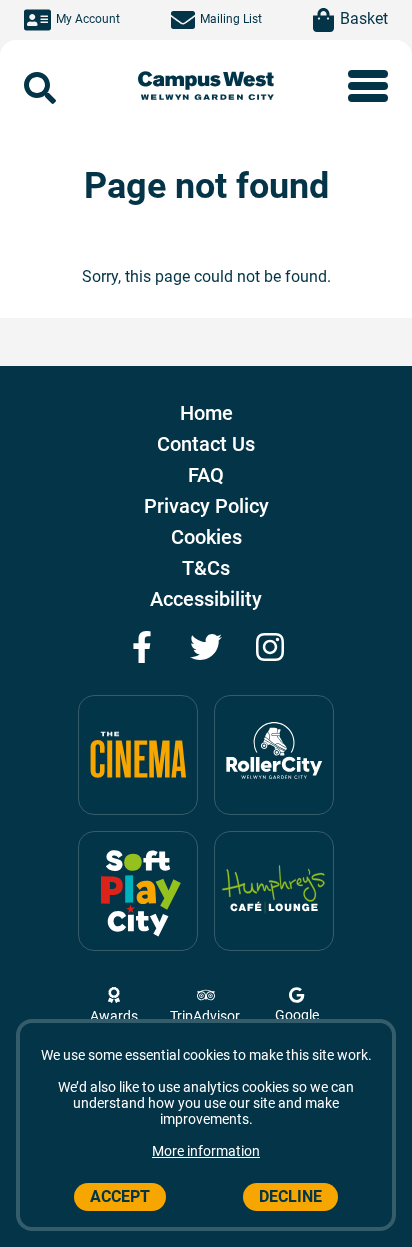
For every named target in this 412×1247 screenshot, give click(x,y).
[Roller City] (274, 755)
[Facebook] (142, 647)
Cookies (206, 537)
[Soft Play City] (138, 891)
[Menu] (368, 86)
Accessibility (206, 599)
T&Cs (206, 568)
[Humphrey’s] (274, 891)
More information (206, 1151)
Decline (290, 1196)
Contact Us (206, 444)
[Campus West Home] (206, 88)
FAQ (206, 475)
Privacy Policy (206, 506)
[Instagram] (270, 647)
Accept (120, 1196)
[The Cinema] (138, 755)
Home (206, 413)
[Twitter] (206, 647)
